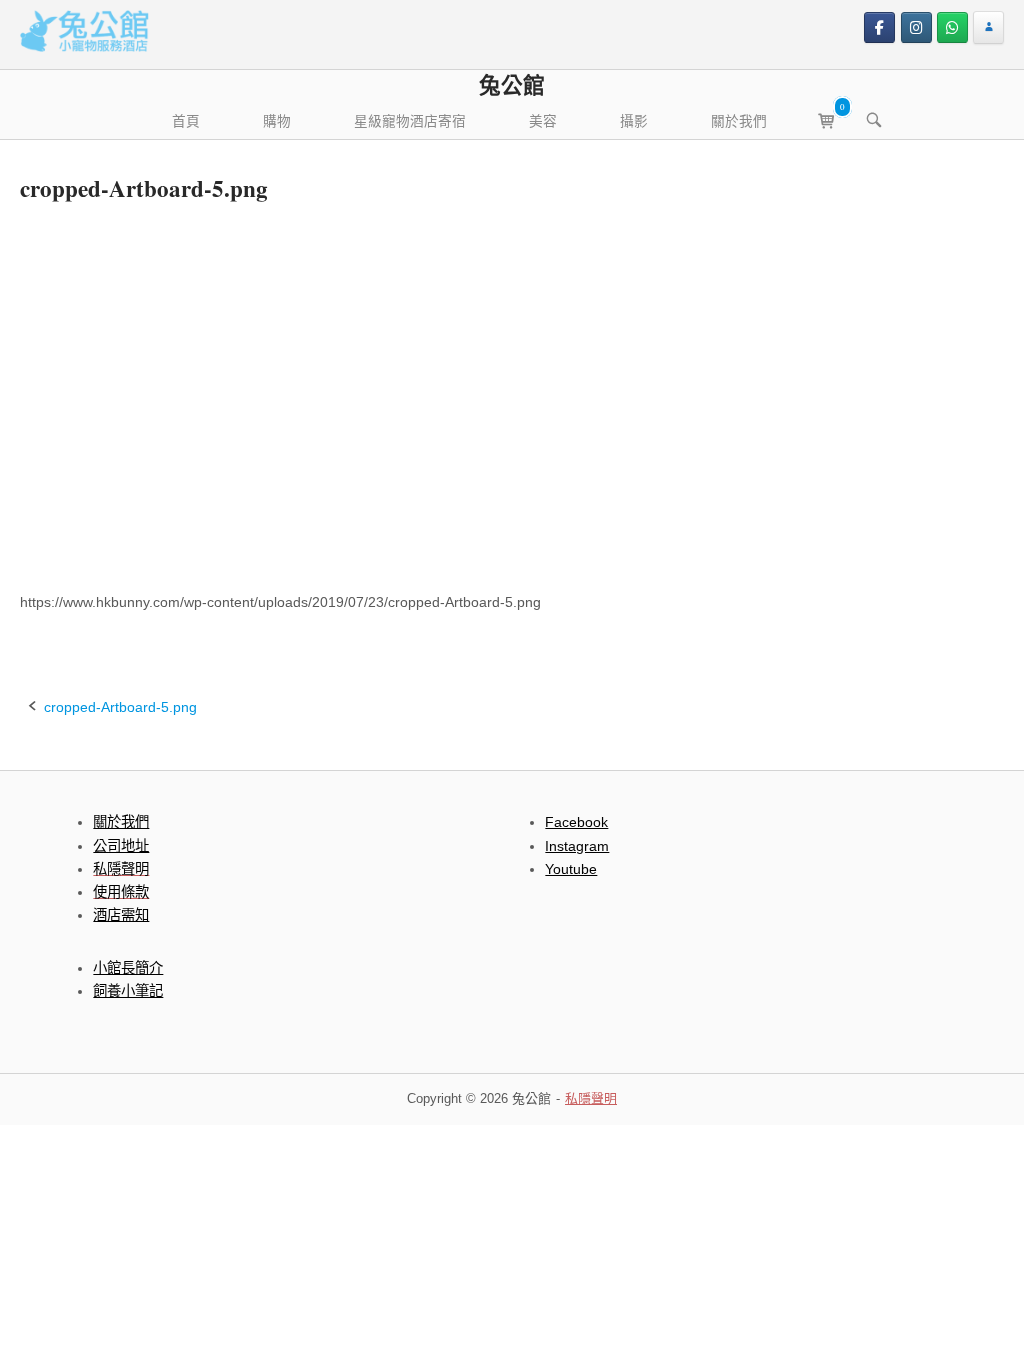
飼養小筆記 (128, 991)
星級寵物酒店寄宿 (410, 121)
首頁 (186, 121)
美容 (543, 121)
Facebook (576, 822)
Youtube (571, 869)
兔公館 (512, 84)
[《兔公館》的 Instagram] (916, 27)
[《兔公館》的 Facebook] (879, 27)
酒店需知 (121, 915)
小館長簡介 (128, 968)
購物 (277, 121)
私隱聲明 (591, 1098)
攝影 (634, 121)
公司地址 (121, 846)
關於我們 (739, 121)
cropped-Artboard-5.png (120, 707)
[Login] (988, 27)
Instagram (577, 846)
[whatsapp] (952, 27)
